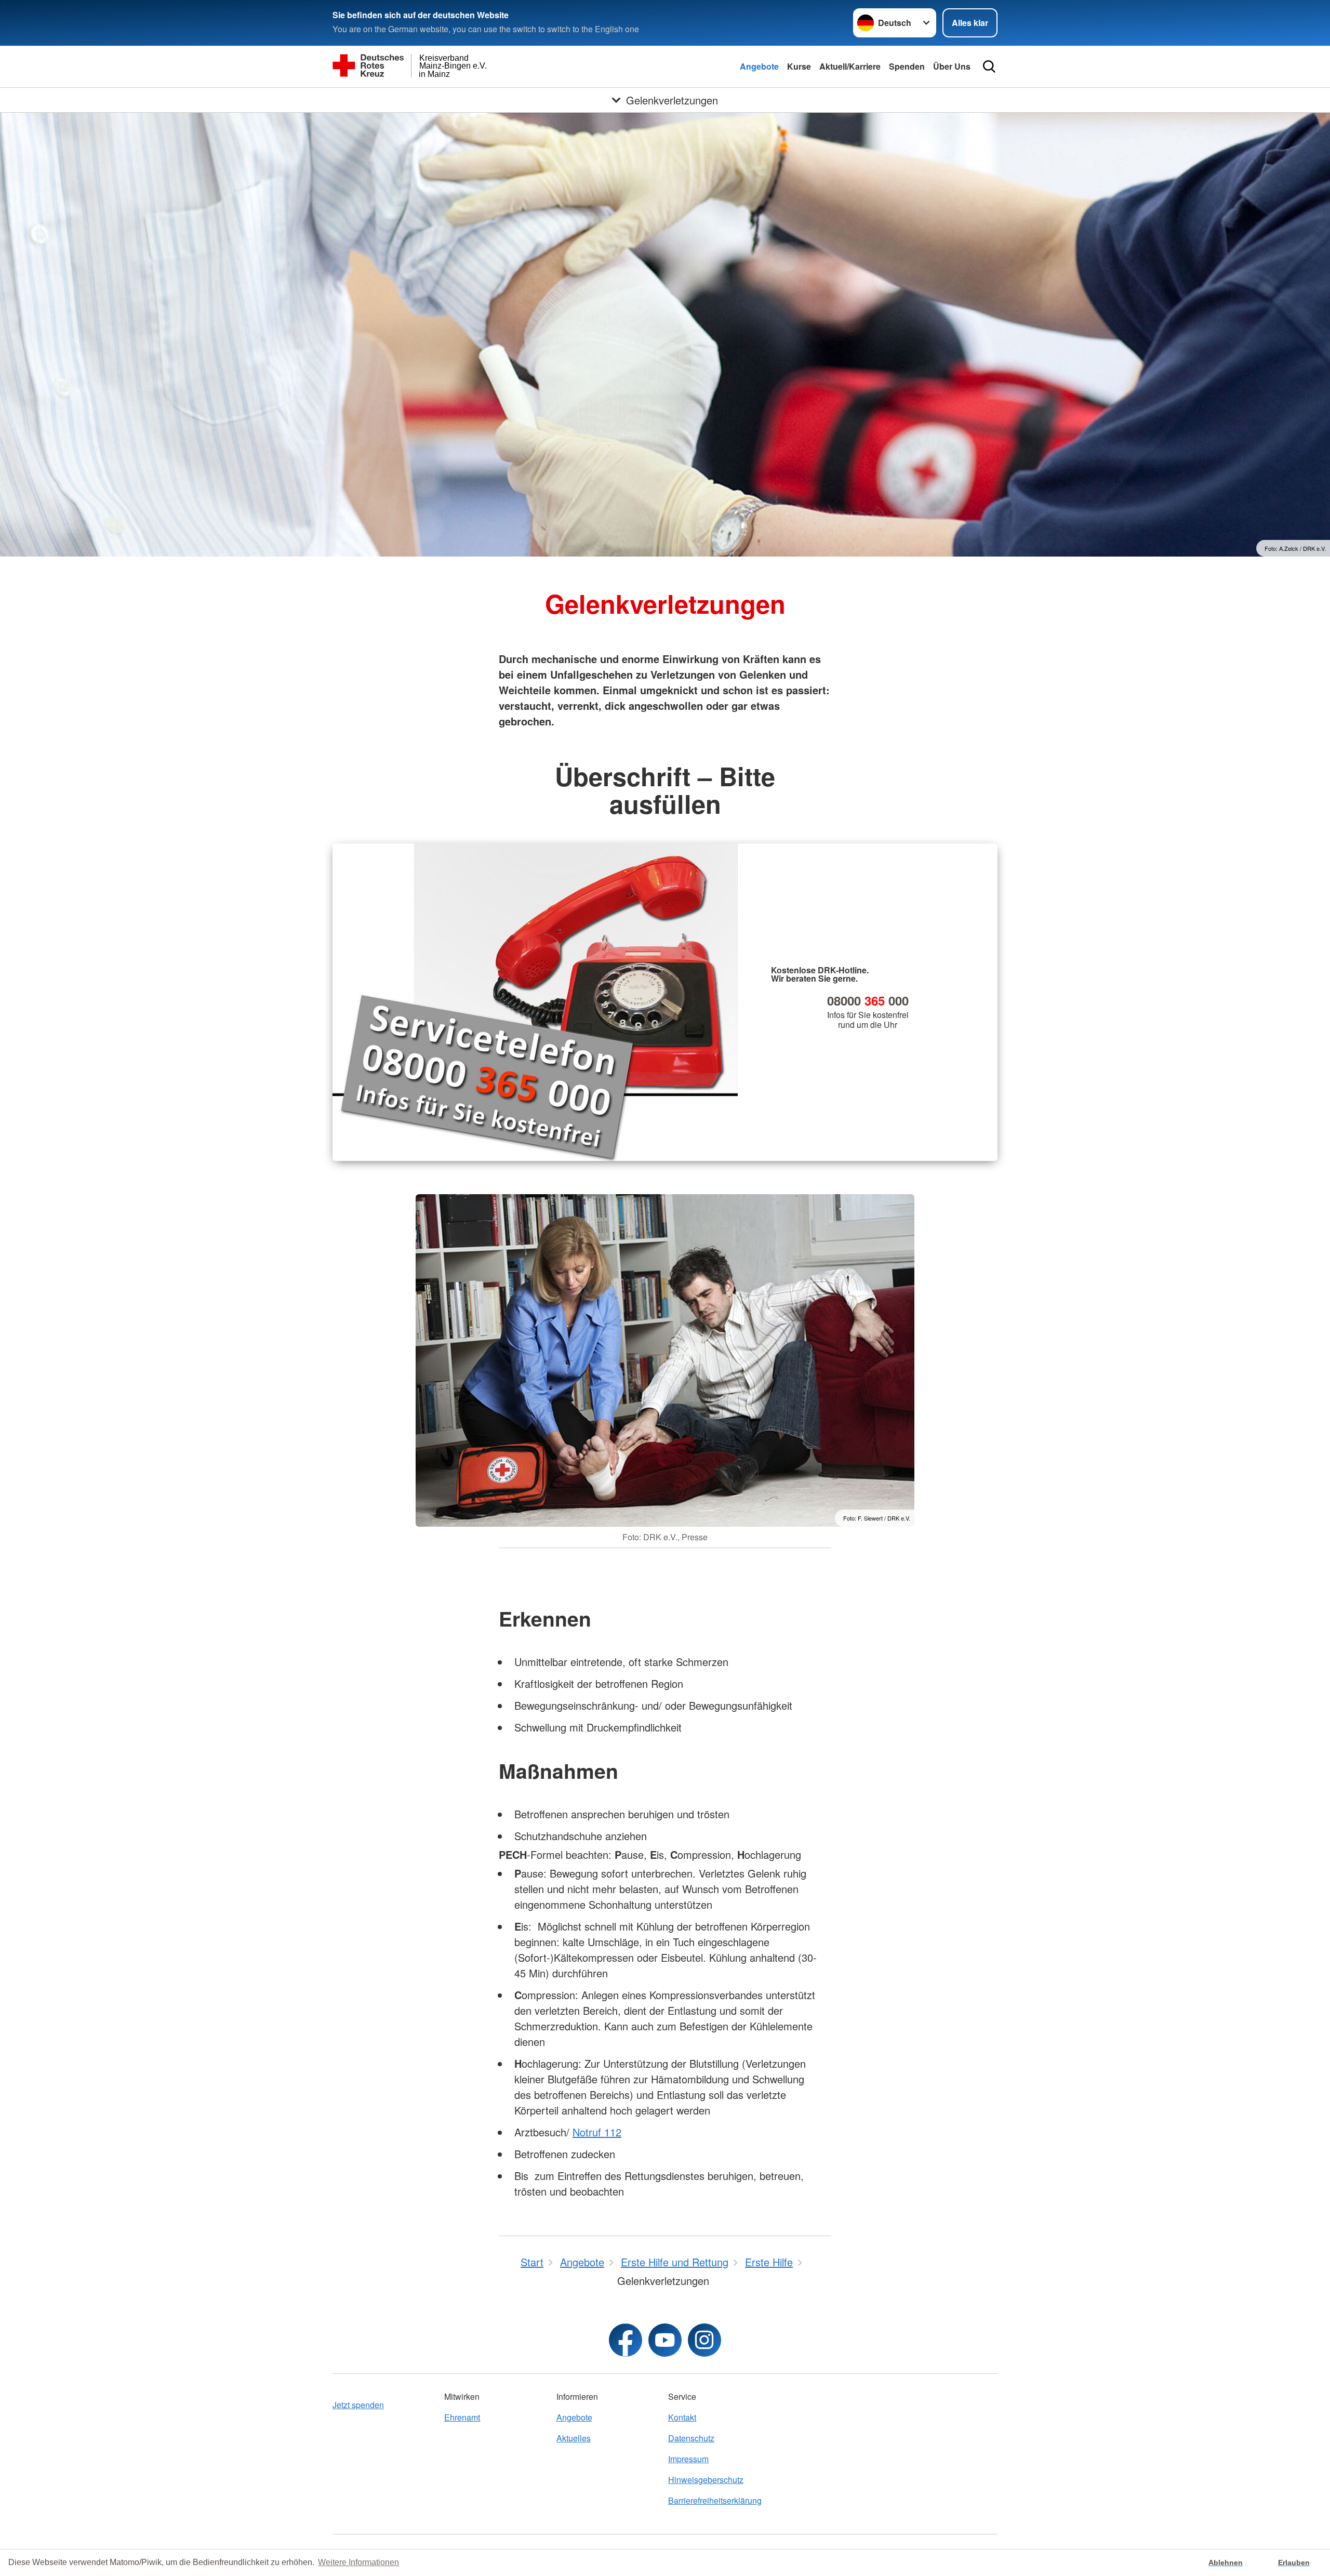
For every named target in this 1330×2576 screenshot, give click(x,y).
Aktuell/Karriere (850, 66)
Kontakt (682, 2417)
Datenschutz (691, 2438)
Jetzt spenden (358, 2405)
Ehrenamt (462, 2417)
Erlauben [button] (1294, 2562)
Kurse (799, 66)
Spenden (907, 66)
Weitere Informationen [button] (358, 2562)
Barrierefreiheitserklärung (715, 2500)
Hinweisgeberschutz (706, 2480)
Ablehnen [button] (1226, 2562)
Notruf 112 (597, 2132)
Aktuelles (574, 2438)
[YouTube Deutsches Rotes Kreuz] (665, 2340)
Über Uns (952, 66)
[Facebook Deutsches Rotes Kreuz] (626, 2340)
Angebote (759, 66)
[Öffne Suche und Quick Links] (989, 67)
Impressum (688, 2459)
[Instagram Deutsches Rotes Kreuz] (704, 2340)
